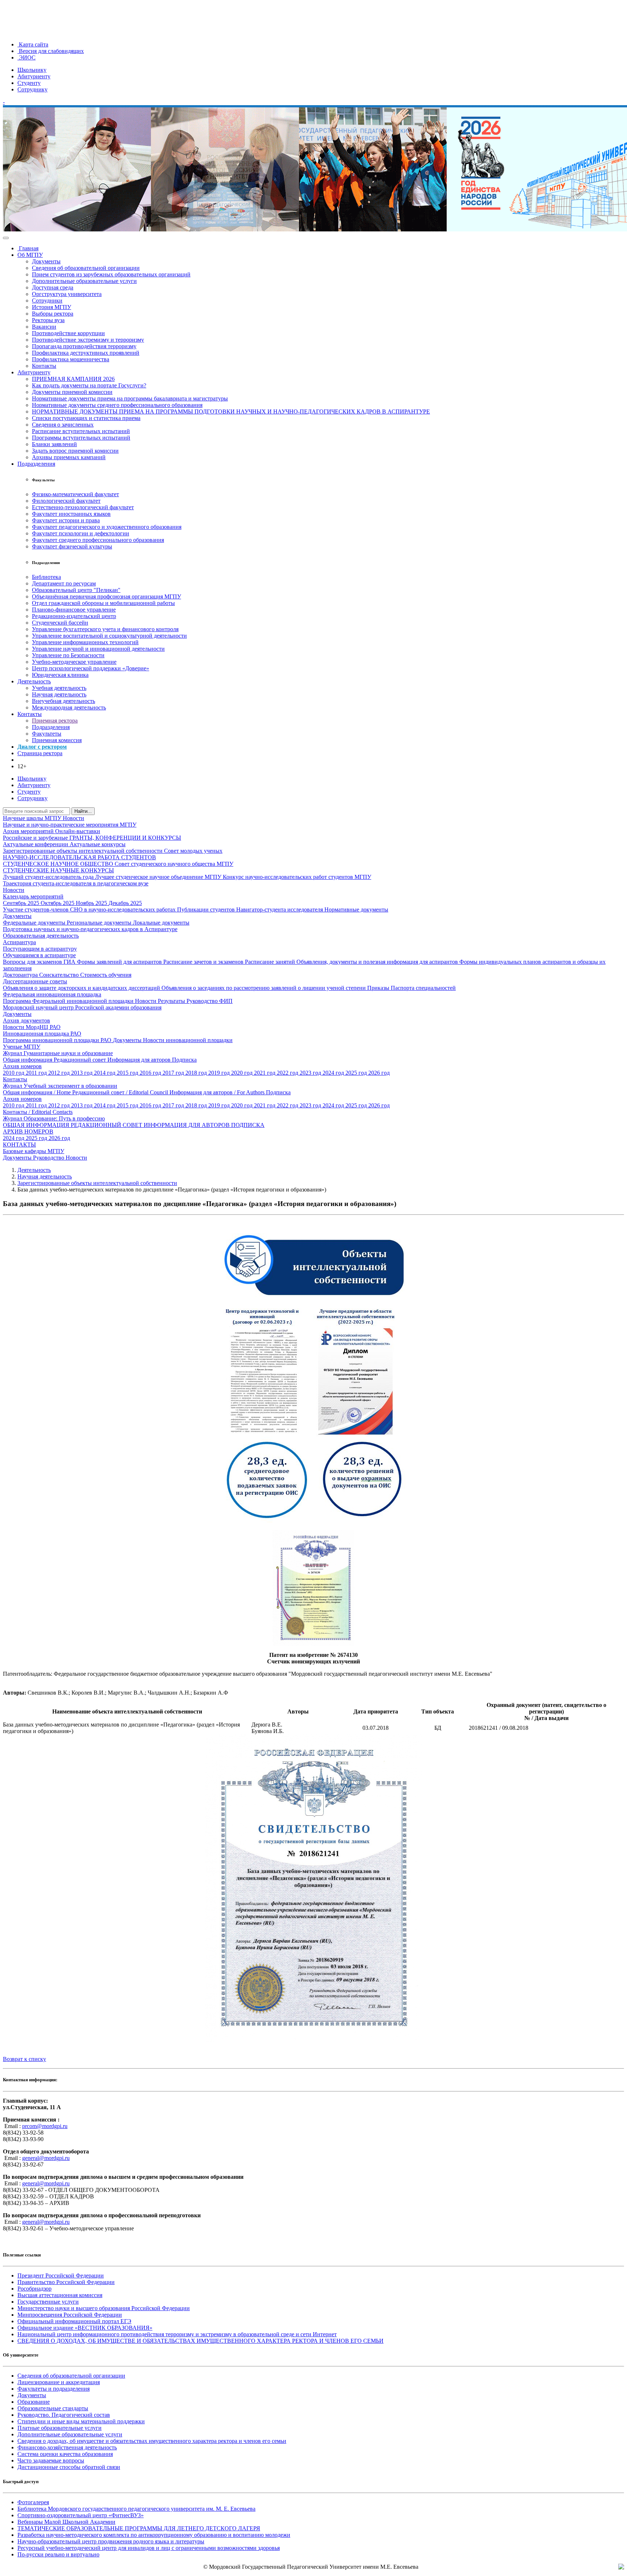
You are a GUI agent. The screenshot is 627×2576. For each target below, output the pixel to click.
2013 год (83, 1073)
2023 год (311, 1073)
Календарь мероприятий (33, 896)
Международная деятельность (69, 707)
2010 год (14, 1073)
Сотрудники (47, 301)
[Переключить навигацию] (6, 238)
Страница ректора (40, 753)
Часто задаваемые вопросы (51, 2460)
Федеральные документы (35, 923)
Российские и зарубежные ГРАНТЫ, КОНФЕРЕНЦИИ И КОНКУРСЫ (92, 838)
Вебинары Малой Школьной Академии (66, 2522)
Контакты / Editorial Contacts (38, 1112)
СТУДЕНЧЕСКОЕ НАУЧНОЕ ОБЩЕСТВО (59, 864)
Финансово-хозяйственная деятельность (67, 2447)
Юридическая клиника (60, 675)
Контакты (44, 366)
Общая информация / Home (38, 1092)
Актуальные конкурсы (98, 844)
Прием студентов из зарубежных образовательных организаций (111, 274)
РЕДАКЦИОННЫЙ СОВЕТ (107, 1125)
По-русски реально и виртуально (58, 2554)
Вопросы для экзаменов (33, 962)
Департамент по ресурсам (64, 583)
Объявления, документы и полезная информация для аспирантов (378, 962)
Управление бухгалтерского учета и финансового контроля (105, 629)
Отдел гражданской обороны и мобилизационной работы (103, 603)
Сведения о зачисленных (63, 425)
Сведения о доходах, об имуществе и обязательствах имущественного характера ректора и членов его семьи (152, 2441)
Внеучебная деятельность (63, 701)
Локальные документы (161, 923)
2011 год (37, 1073)
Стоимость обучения (106, 975)
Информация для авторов (140, 1060)
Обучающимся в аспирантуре (39, 955)
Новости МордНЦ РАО (32, 1027)
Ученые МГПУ (22, 1047)
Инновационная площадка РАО (42, 1034)
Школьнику (32, 70)
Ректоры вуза (48, 320)
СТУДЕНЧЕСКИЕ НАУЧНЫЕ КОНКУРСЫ (58, 870)
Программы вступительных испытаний (81, 438)
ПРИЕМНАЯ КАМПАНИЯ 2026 (73, 379)
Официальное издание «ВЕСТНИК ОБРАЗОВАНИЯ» (85, 2328)
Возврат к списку (24, 2059)
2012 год (60, 1073)
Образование (34, 2402)
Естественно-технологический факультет (83, 507)
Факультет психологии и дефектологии (81, 533)
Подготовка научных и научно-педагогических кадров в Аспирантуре (90, 929)
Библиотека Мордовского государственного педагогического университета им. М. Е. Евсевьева (136, 2509)
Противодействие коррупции (68, 333)
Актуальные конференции (36, 844)
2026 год (379, 1073)
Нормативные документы (356, 910)
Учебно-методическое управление (74, 662)
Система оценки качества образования (65, 2454)
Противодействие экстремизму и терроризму (88, 340)
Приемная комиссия (57, 740)
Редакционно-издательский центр (74, 616)
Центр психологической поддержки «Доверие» (91, 668)
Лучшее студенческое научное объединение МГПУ (159, 877)
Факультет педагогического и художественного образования (107, 527)
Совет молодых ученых (193, 851)
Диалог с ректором (42, 747)
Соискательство (60, 975)
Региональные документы (100, 923)
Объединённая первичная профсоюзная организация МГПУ (106, 596)
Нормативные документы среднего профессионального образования (117, 405)
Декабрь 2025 (125, 903)
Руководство (49, 1158)
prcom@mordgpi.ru (45, 2126)
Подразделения (36, 464)
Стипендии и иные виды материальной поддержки (81, 2421)
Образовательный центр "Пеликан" (76, 590)
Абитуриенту (34, 76)
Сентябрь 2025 (22, 903)
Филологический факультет (66, 501)
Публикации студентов (207, 910)
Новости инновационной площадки (188, 1040)
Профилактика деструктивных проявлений (86, 353)
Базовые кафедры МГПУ (34, 1151)
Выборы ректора (53, 314)
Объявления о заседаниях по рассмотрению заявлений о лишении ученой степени (264, 988)
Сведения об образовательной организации (86, 268)
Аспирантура (19, 942)
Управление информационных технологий (85, 642)
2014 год (105, 1073)
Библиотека (46, 577)
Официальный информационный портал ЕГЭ (74, 2321)
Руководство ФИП (210, 1001)
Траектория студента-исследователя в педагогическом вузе (76, 883)
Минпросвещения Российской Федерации (70, 2315)
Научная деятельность (59, 694)
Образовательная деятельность (41, 936)
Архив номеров (22, 1066)
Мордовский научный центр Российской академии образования (82, 1007)
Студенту (29, 83)
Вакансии (44, 327)
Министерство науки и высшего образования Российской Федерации (104, 2308)
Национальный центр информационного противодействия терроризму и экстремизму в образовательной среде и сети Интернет (177, 2334)
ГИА (70, 962)
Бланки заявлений (54, 444)
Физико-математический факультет (75, 494)
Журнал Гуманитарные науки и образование (58, 1053)
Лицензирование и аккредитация (59, 2382)
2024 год (334, 1073)
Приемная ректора (55, 721)
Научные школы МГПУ (33, 818)
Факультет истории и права (66, 520)
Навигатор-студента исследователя (280, 910)
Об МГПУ (30, 255)
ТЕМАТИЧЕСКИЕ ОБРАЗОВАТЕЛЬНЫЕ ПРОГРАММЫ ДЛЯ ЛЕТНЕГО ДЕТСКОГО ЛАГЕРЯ (139, 2528)
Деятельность (34, 681)
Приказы (379, 988)
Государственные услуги (48, 2302)
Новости (73, 818)
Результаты (172, 1001)
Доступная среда (53, 287)
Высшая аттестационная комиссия (60, 2295)
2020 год (243, 1073)
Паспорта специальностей (423, 988)
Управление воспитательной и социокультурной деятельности (109, 636)
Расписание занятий (271, 962)
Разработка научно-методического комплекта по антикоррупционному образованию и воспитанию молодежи (154, 2535)
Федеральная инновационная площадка (52, 994)
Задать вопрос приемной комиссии (75, 451)
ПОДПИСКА (248, 1125)
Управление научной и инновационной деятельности (98, 649)
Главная (28, 248)
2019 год (220, 1073)
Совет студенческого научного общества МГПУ (174, 864)
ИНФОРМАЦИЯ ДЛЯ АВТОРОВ (187, 1125)
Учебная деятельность (59, 688)
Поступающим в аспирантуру (40, 949)
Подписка (184, 1060)
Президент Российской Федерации (61, 2275)
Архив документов (26, 1020)
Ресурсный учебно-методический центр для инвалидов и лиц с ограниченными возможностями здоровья (149, 2548)
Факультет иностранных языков (71, 514)
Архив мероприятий (29, 831)
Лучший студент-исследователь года (49, 877)
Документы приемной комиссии (72, 392)
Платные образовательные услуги (60, 2428)
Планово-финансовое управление (74, 610)
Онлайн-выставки (78, 831)
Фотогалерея (33, 2502)
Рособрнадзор (34, 2289)
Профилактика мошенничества (71, 359)
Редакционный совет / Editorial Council (121, 1092)
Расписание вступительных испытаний (81, 431)
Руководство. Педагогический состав (64, 2415)
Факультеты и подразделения (54, 2389)
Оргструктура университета (67, 294)
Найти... (83, 811)
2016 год (151, 1073)
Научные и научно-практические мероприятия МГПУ (70, 825)
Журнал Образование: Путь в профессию (54, 1118)
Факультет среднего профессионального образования (98, 540)
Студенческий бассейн (60, 623)
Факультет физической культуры (72, 546)
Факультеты (47, 734)
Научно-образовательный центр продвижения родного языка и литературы (111, 2541)
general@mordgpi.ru (46, 2158)
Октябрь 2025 (58, 903)
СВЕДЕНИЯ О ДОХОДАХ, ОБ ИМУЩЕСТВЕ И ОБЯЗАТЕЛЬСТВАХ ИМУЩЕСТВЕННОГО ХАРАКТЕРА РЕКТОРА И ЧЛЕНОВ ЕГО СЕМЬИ (200, 2341)
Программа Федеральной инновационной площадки (69, 1001)
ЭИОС (26, 57)
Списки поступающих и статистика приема (86, 418)
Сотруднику (32, 89)
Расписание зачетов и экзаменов (204, 962)
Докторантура (21, 975)
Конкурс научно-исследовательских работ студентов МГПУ (297, 877)
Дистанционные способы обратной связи (69, 2467)
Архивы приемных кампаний (69, 457)
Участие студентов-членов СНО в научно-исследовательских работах (90, 910)
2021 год (265, 1073)
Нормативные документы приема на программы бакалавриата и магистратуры (130, 398)
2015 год (128, 1073)
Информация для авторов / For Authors (218, 1092)
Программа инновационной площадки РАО (58, 1040)
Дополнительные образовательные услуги (84, 281)
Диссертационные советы (35, 981)
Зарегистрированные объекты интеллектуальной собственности (83, 851)
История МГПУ (52, 307)
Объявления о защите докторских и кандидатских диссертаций (82, 988)
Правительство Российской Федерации (66, 2282)
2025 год (357, 1073)
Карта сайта (33, 44)
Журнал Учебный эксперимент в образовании (60, 1086)
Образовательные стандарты (53, 2408)
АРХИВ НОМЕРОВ (28, 1131)
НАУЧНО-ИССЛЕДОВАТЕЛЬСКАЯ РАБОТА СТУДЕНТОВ (79, 857)
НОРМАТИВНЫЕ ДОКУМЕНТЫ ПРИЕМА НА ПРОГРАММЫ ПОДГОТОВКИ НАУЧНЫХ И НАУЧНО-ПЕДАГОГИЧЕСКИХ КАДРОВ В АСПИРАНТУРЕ (231, 411)
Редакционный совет (81, 1060)
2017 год (174, 1073)
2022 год (288, 1073)
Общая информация (28, 1060)
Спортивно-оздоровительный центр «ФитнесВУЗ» (81, 2515)
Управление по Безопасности (68, 655)
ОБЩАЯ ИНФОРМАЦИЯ (37, 1125)
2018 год (197, 1073)
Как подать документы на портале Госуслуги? (89, 385)
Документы (46, 261)
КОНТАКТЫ (19, 1145)
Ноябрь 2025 (92, 903)
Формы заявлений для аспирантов (120, 962)
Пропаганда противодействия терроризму (84, 346)
